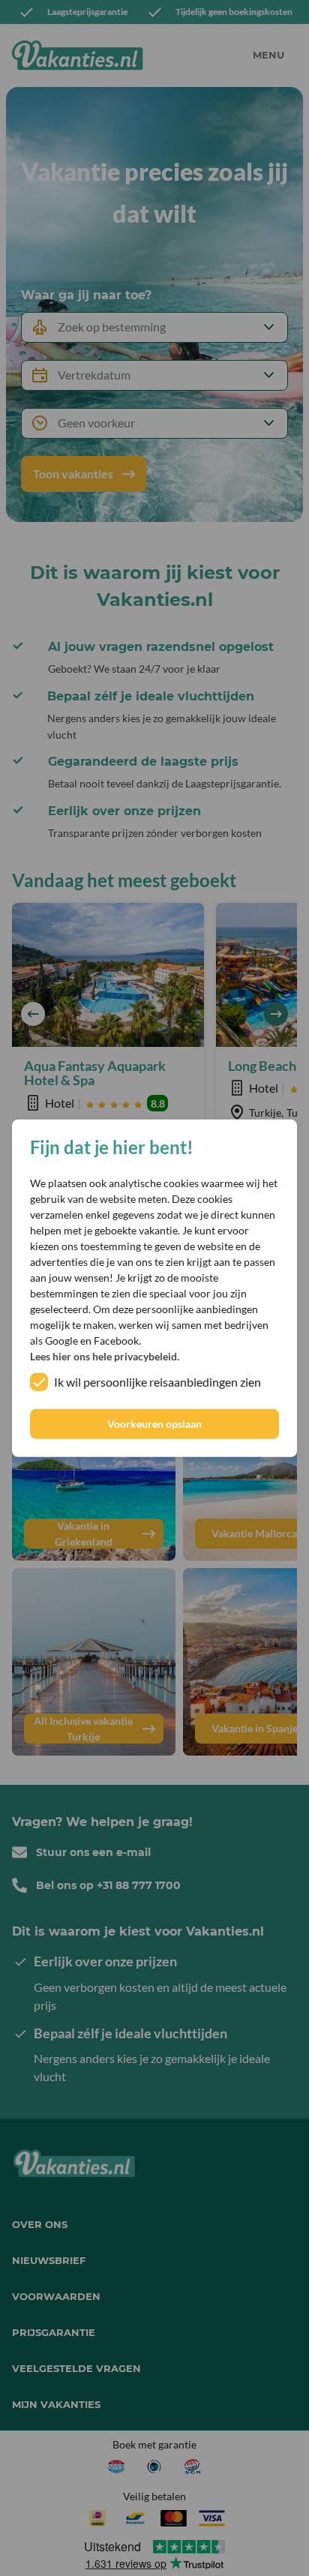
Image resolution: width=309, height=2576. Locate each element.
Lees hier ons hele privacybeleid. (105, 1356)
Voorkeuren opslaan (154, 1424)
